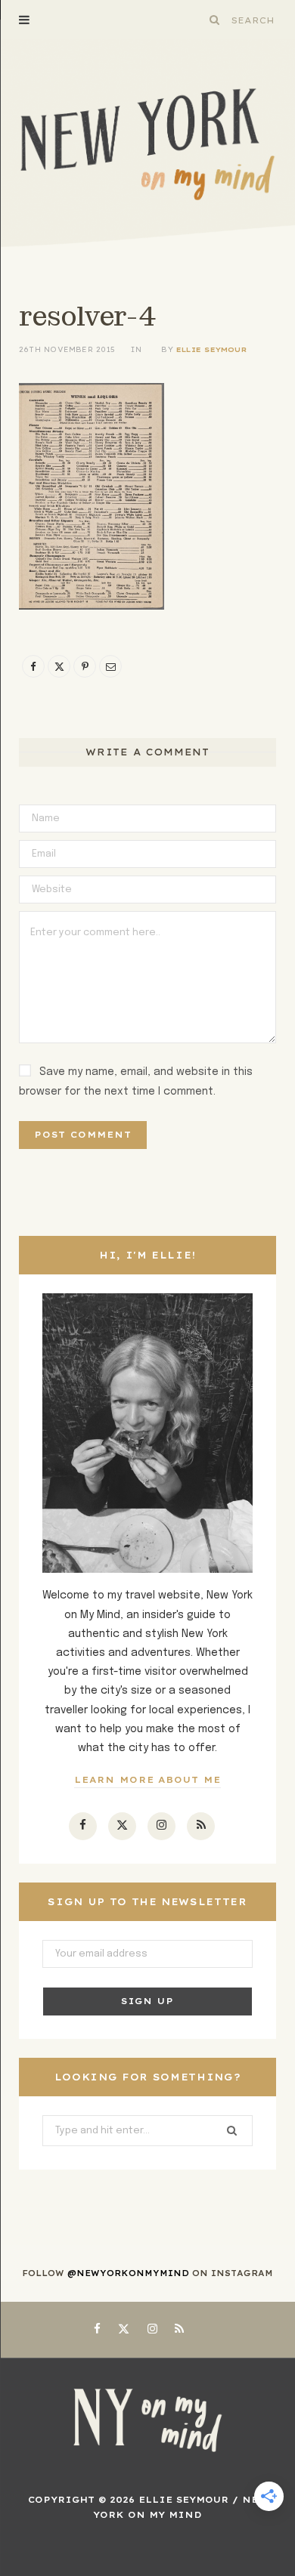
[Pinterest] (85, 666)
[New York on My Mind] (147, 144)
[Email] (110, 666)
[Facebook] (33, 666)
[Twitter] (59, 666)
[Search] (215, 20)
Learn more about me (148, 1780)
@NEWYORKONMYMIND (128, 2273)
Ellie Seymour (211, 349)
